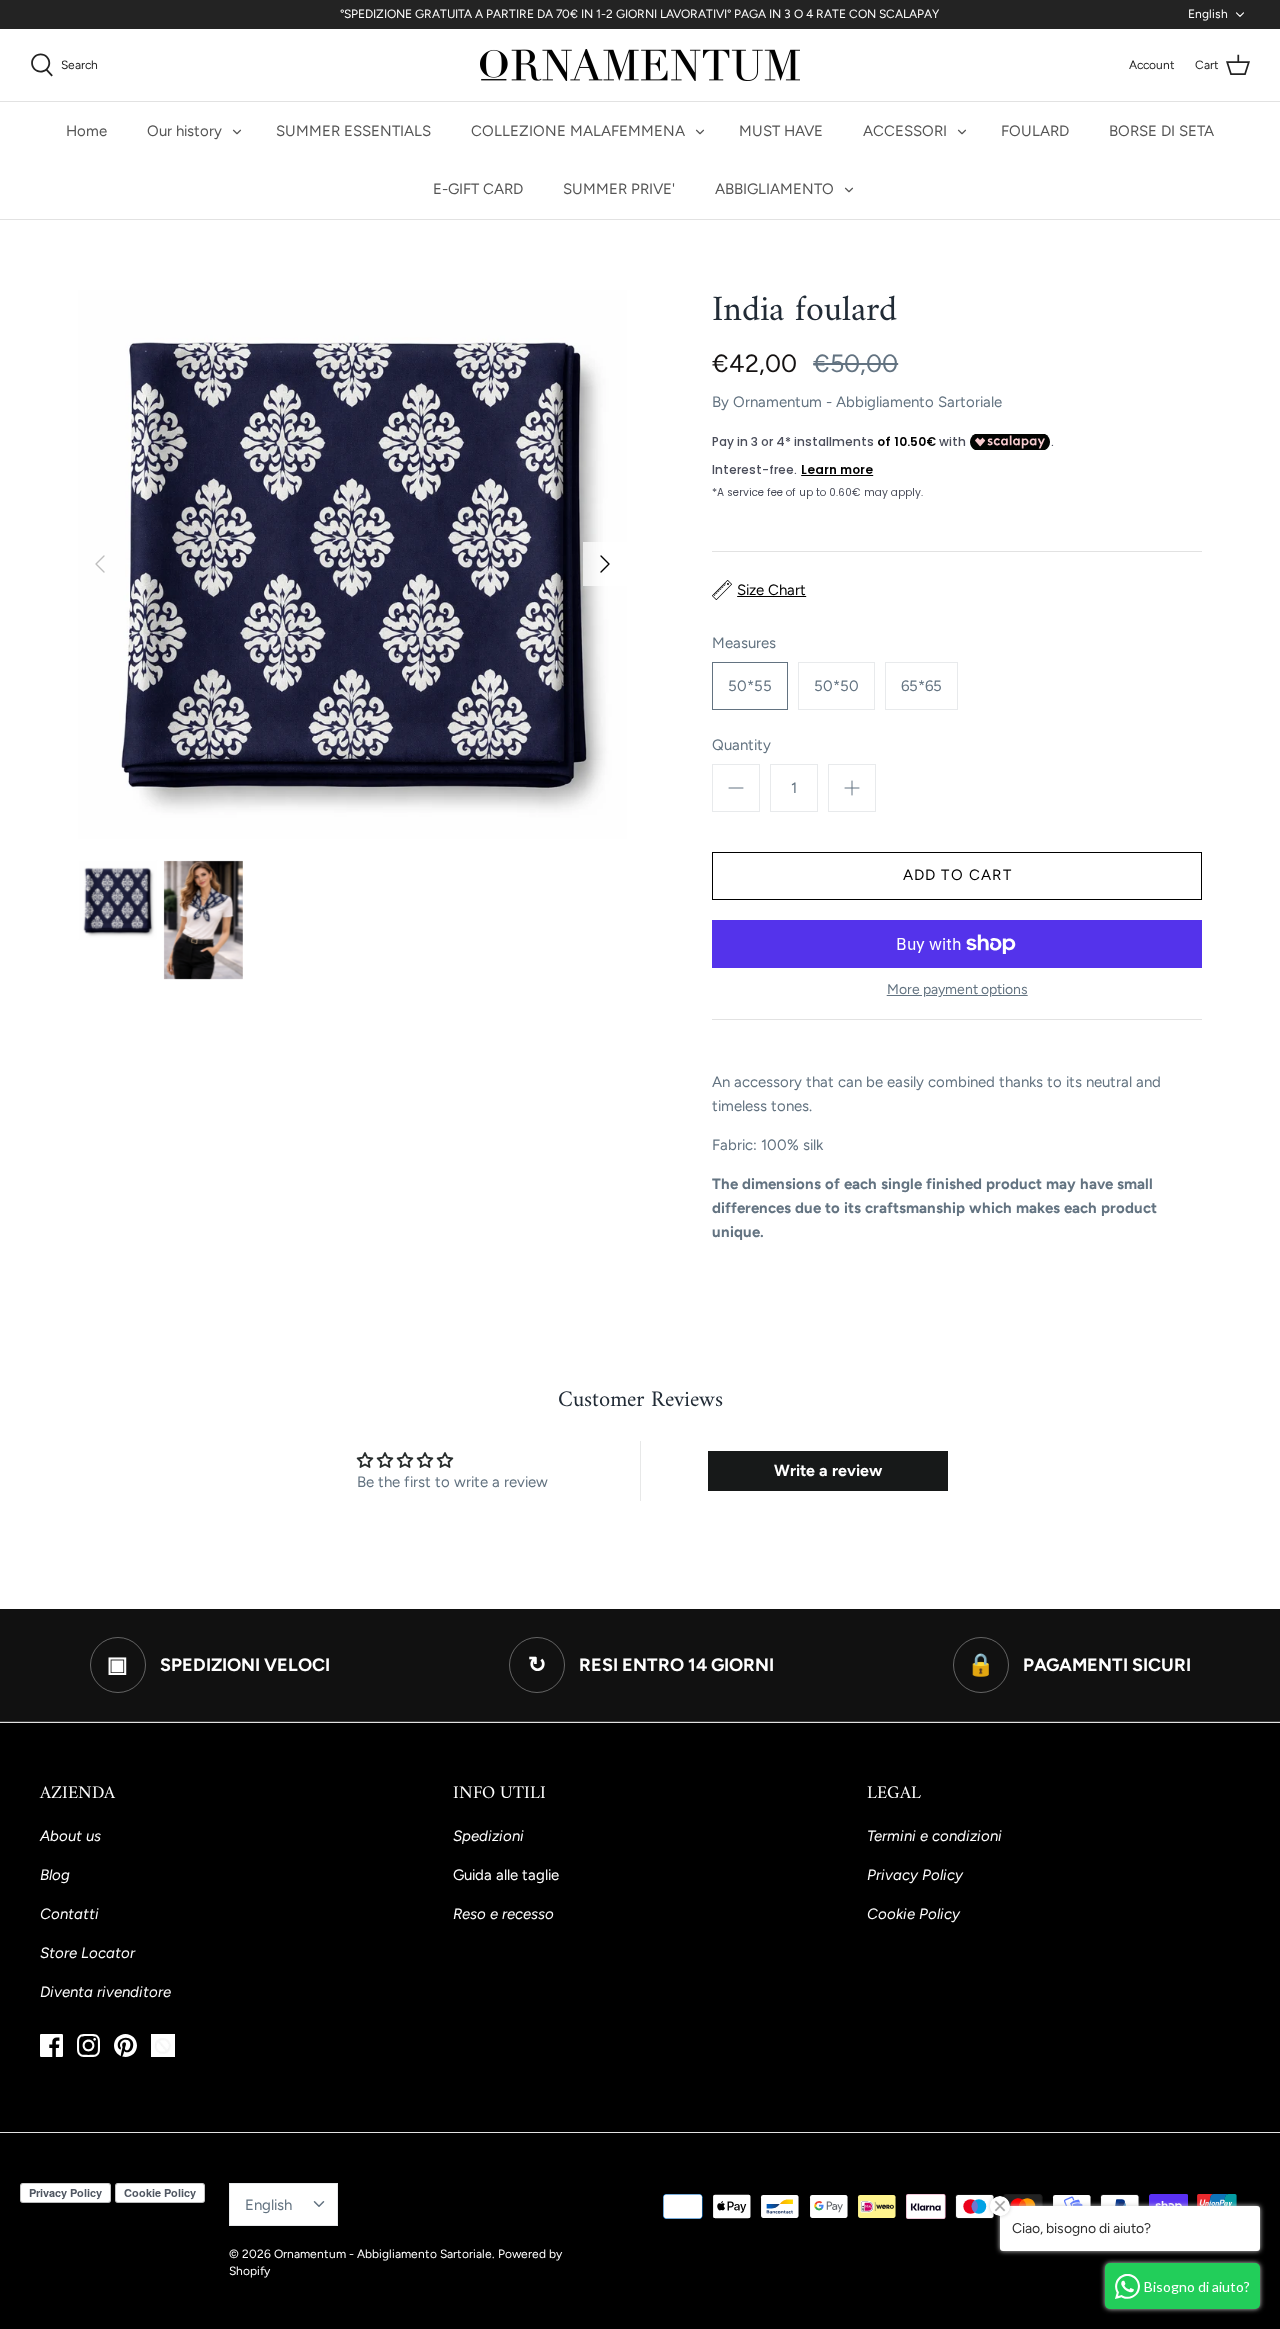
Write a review (828, 1470)
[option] (352, 564)
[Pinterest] (125, 2045)
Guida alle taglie (506, 1875)
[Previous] (100, 564)
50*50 (836, 686)
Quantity (741, 745)
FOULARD (1035, 131)
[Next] (605, 564)
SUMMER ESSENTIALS (353, 131)
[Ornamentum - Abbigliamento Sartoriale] (640, 65)
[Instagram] (88, 2045)
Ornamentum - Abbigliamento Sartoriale (867, 402)
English (1208, 14)
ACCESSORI (905, 131)
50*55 (750, 686)
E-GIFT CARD (478, 189)
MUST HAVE (781, 131)
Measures (744, 643)
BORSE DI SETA (1161, 131)
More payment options (957, 990)
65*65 (921, 686)
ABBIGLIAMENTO (774, 189)
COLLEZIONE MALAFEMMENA (578, 131)
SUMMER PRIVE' (619, 189)
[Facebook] (51, 2045)
